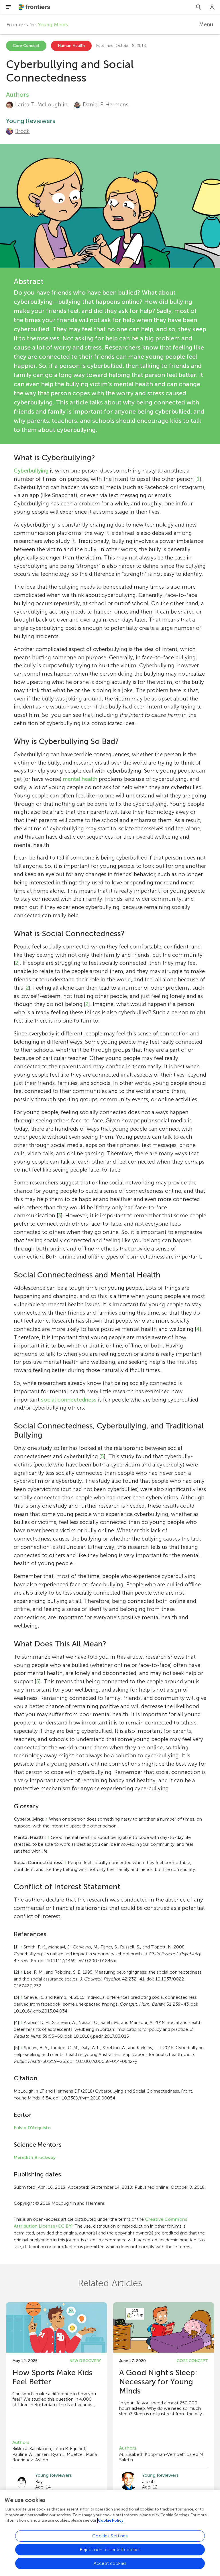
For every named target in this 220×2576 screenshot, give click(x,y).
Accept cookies (110, 2563)
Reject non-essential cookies (110, 2550)
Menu (206, 24)
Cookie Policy (111, 2520)
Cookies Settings (110, 2536)
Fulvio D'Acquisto (32, 2128)
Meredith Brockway (35, 2157)
